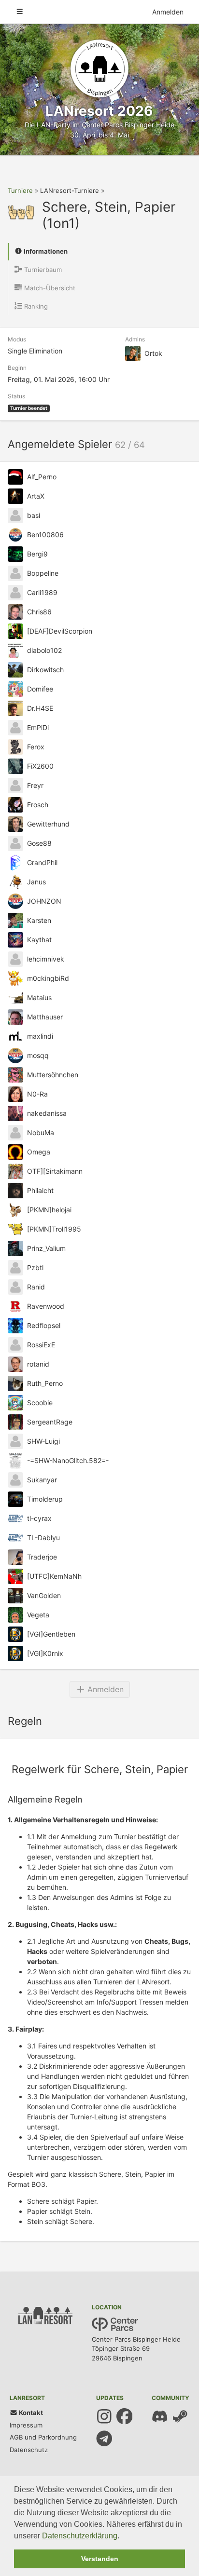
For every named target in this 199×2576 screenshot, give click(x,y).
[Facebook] (125, 2416)
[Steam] (180, 2416)
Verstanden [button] (100, 2559)
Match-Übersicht (49, 288)
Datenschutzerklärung (80, 2536)
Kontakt (30, 2413)
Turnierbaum (42, 270)
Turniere (20, 190)
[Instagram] (104, 2416)
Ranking (35, 306)
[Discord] (160, 2416)
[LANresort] (99, 68)
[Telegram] (104, 2439)
